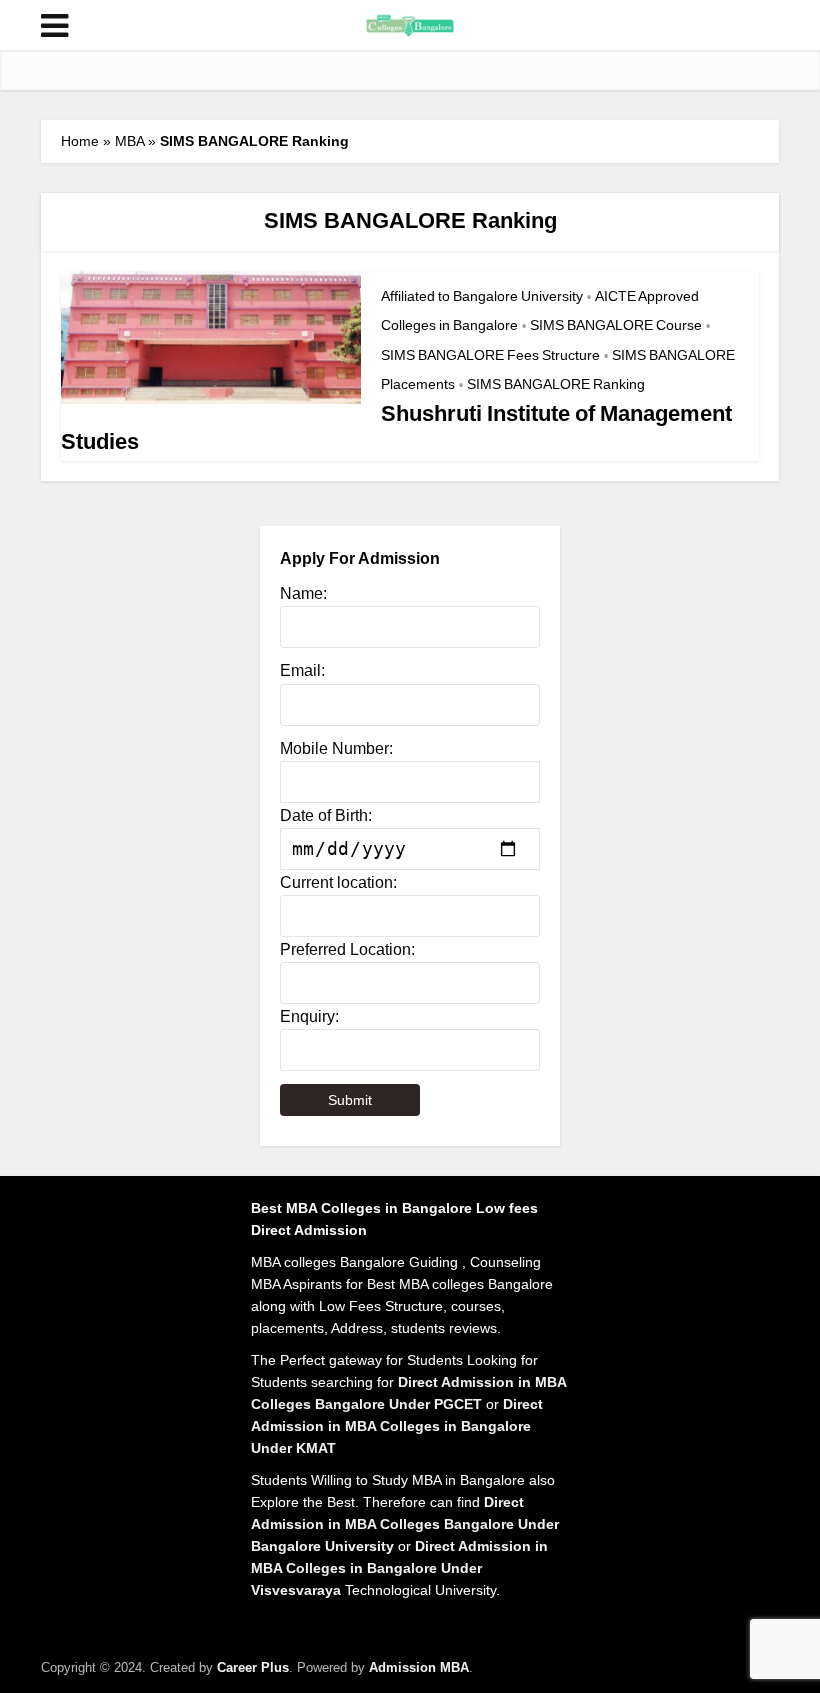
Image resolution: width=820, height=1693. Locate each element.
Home (80, 141)
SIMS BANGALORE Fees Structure (490, 355)
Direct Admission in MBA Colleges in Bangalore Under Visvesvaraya (399, 1568)
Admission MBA (419, 1667)
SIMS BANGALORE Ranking (556, 384)
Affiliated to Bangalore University (482, 296)
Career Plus (253, 1667)
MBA (129, 141)
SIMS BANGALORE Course (616, 325)
